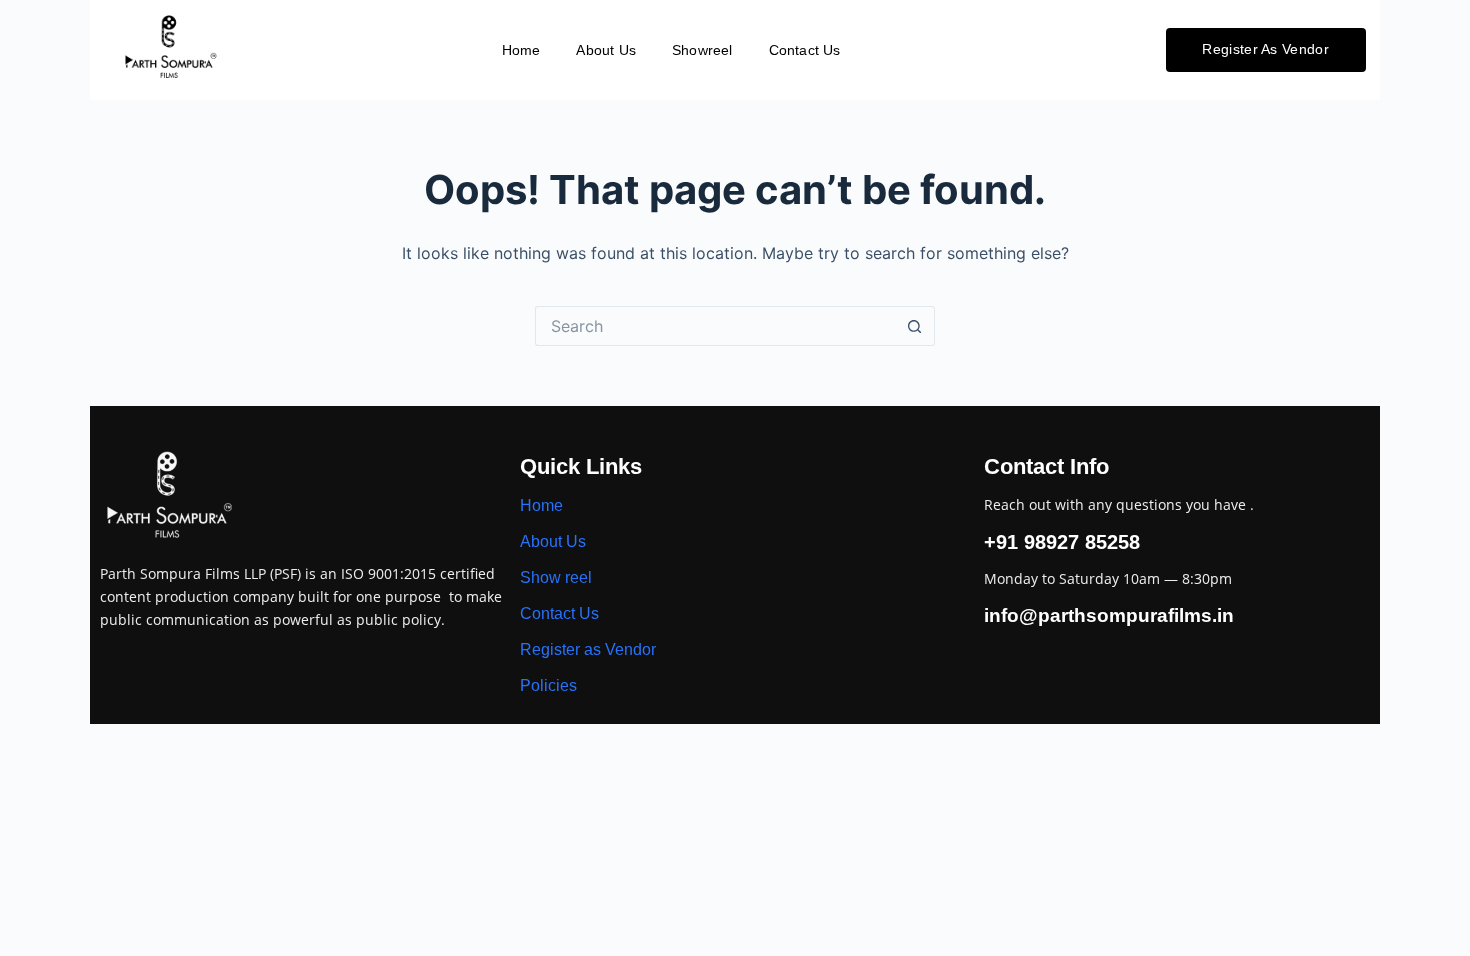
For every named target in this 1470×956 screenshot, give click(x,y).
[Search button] (915, 326)
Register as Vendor (588, 649)
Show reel (556, 577)
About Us (606, 50)
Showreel (702, 50)
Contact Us (805, 50)
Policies (548, 685)
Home (521, 50)
